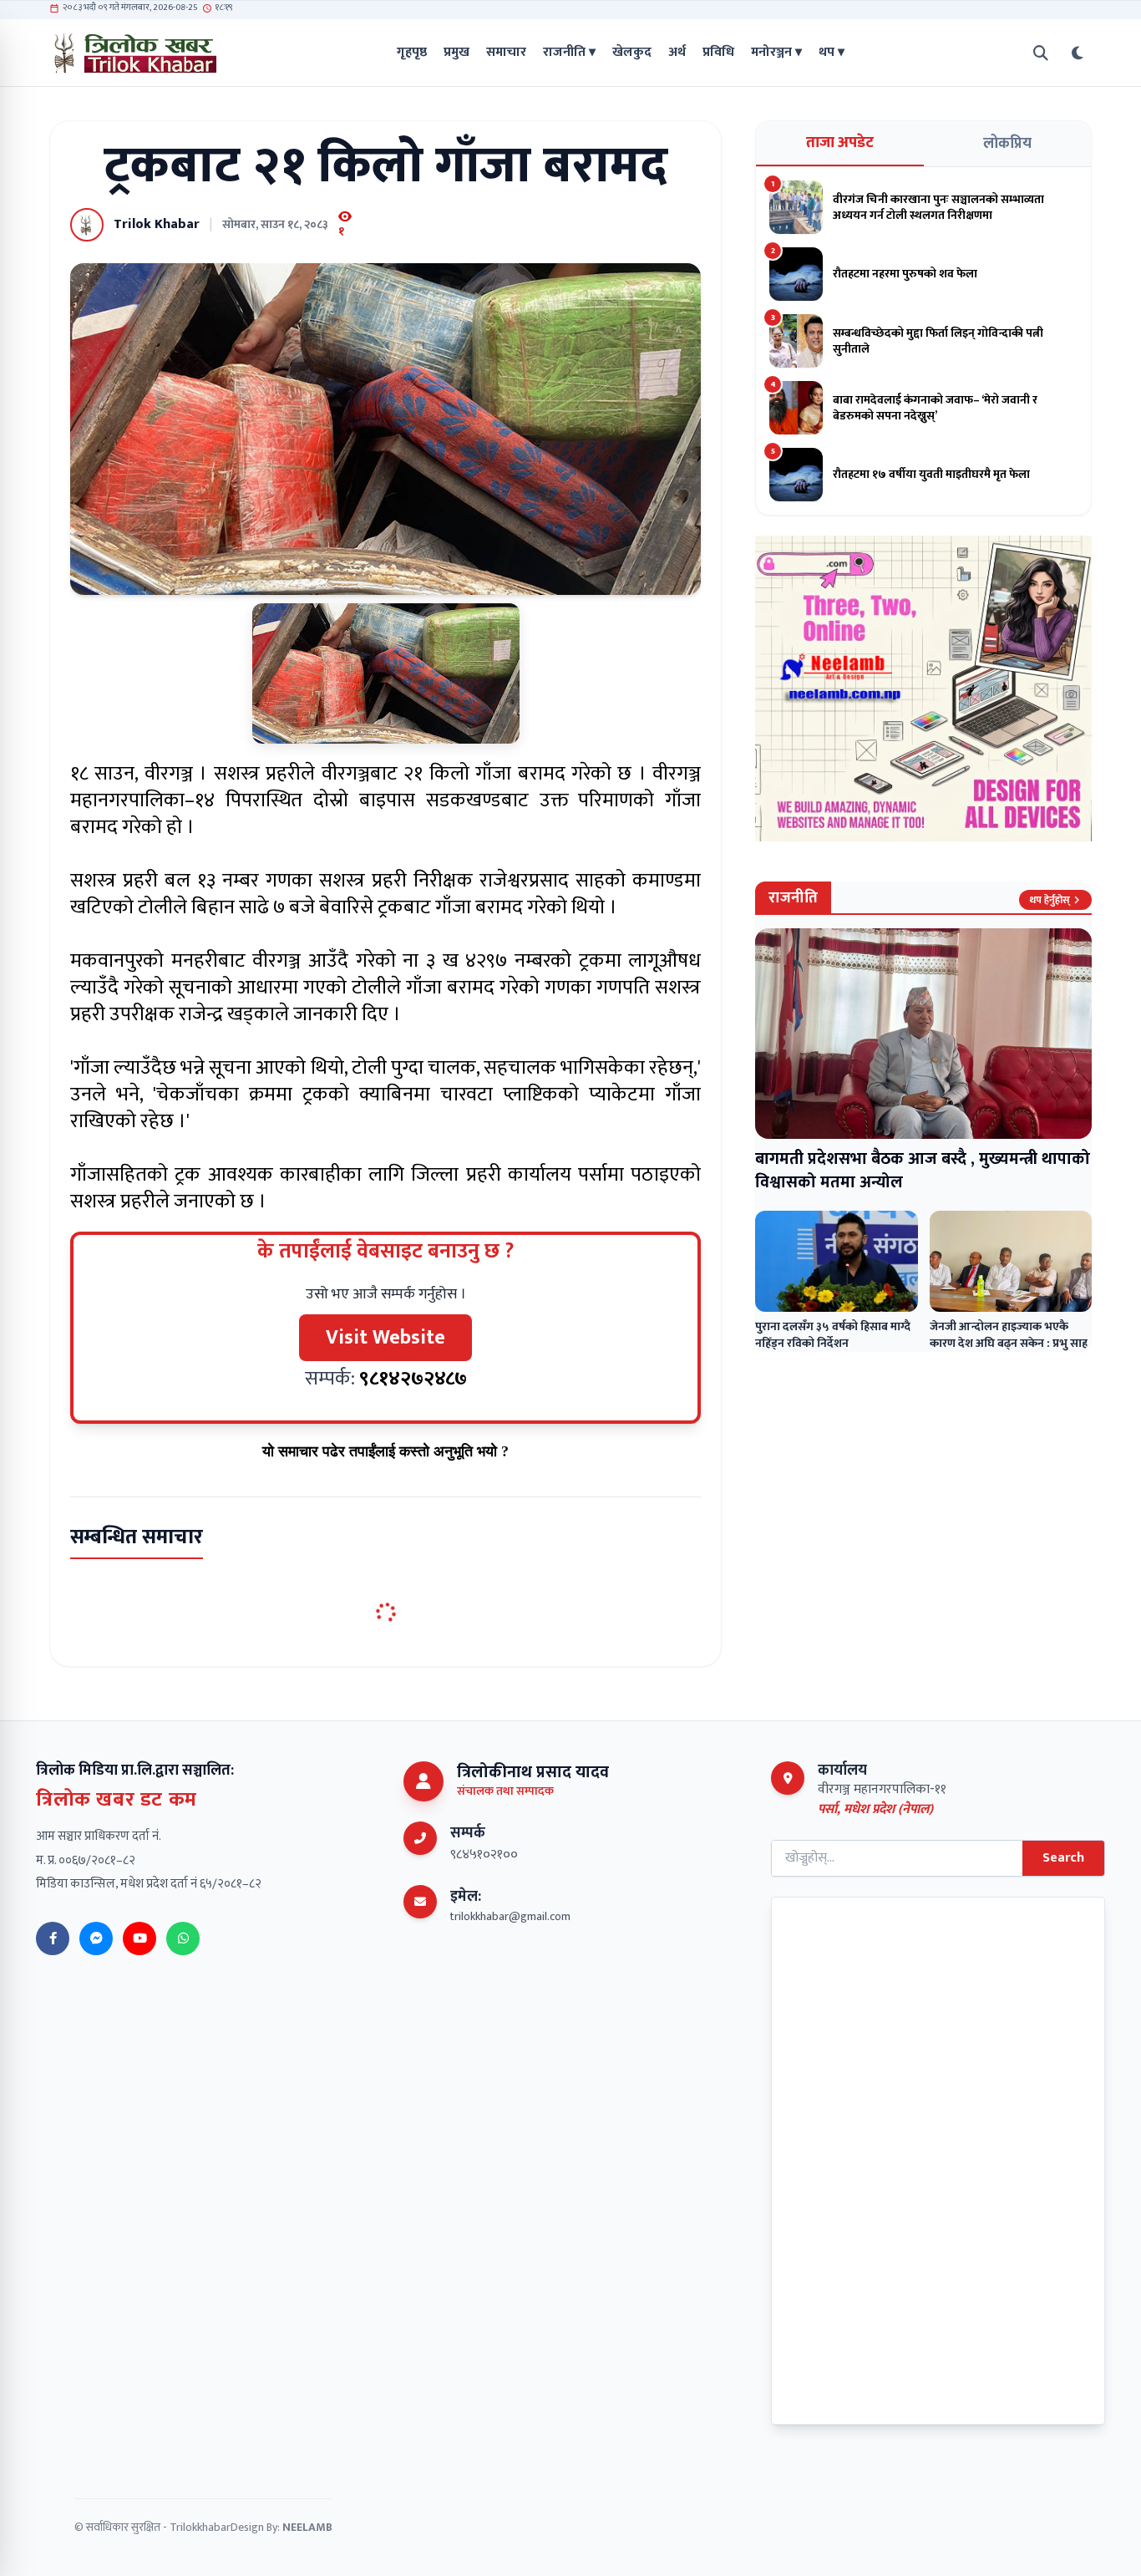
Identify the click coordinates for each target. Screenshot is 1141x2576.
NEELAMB (307, 2527)
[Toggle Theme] (1078, 53)
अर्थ (677, 53)
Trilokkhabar (200, 2527)
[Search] (1041, 53)
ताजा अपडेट (840, 143)
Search (1063, 1858)
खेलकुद (632, 53)
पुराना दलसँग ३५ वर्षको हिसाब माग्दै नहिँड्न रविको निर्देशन (833, 1335)
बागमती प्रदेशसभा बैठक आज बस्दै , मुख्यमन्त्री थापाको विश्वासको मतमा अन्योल (923, 1171)
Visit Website (385, 1338)
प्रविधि (718, 53)
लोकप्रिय (1007, 144)
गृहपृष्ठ (412, 53)
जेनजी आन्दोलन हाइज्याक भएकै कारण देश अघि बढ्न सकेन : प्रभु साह (1009, 1335)
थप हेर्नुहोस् (1050, 900)
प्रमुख (456, 53)
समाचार (506, 53)
